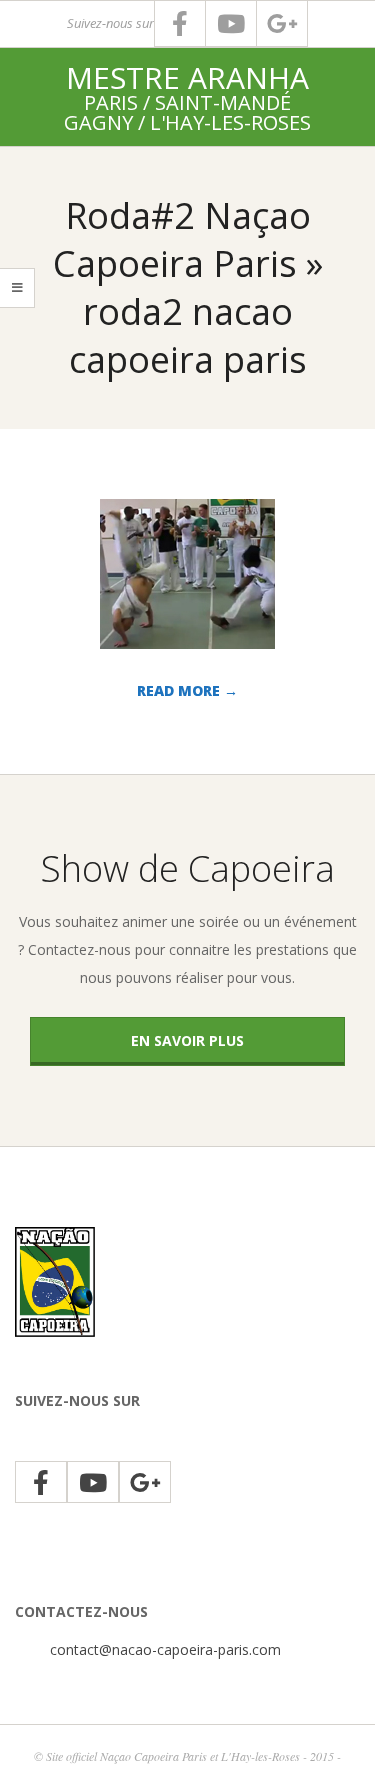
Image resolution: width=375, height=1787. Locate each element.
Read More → (187, 690)
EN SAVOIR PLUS (187, 1040)
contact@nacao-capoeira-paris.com (165, 1649)
